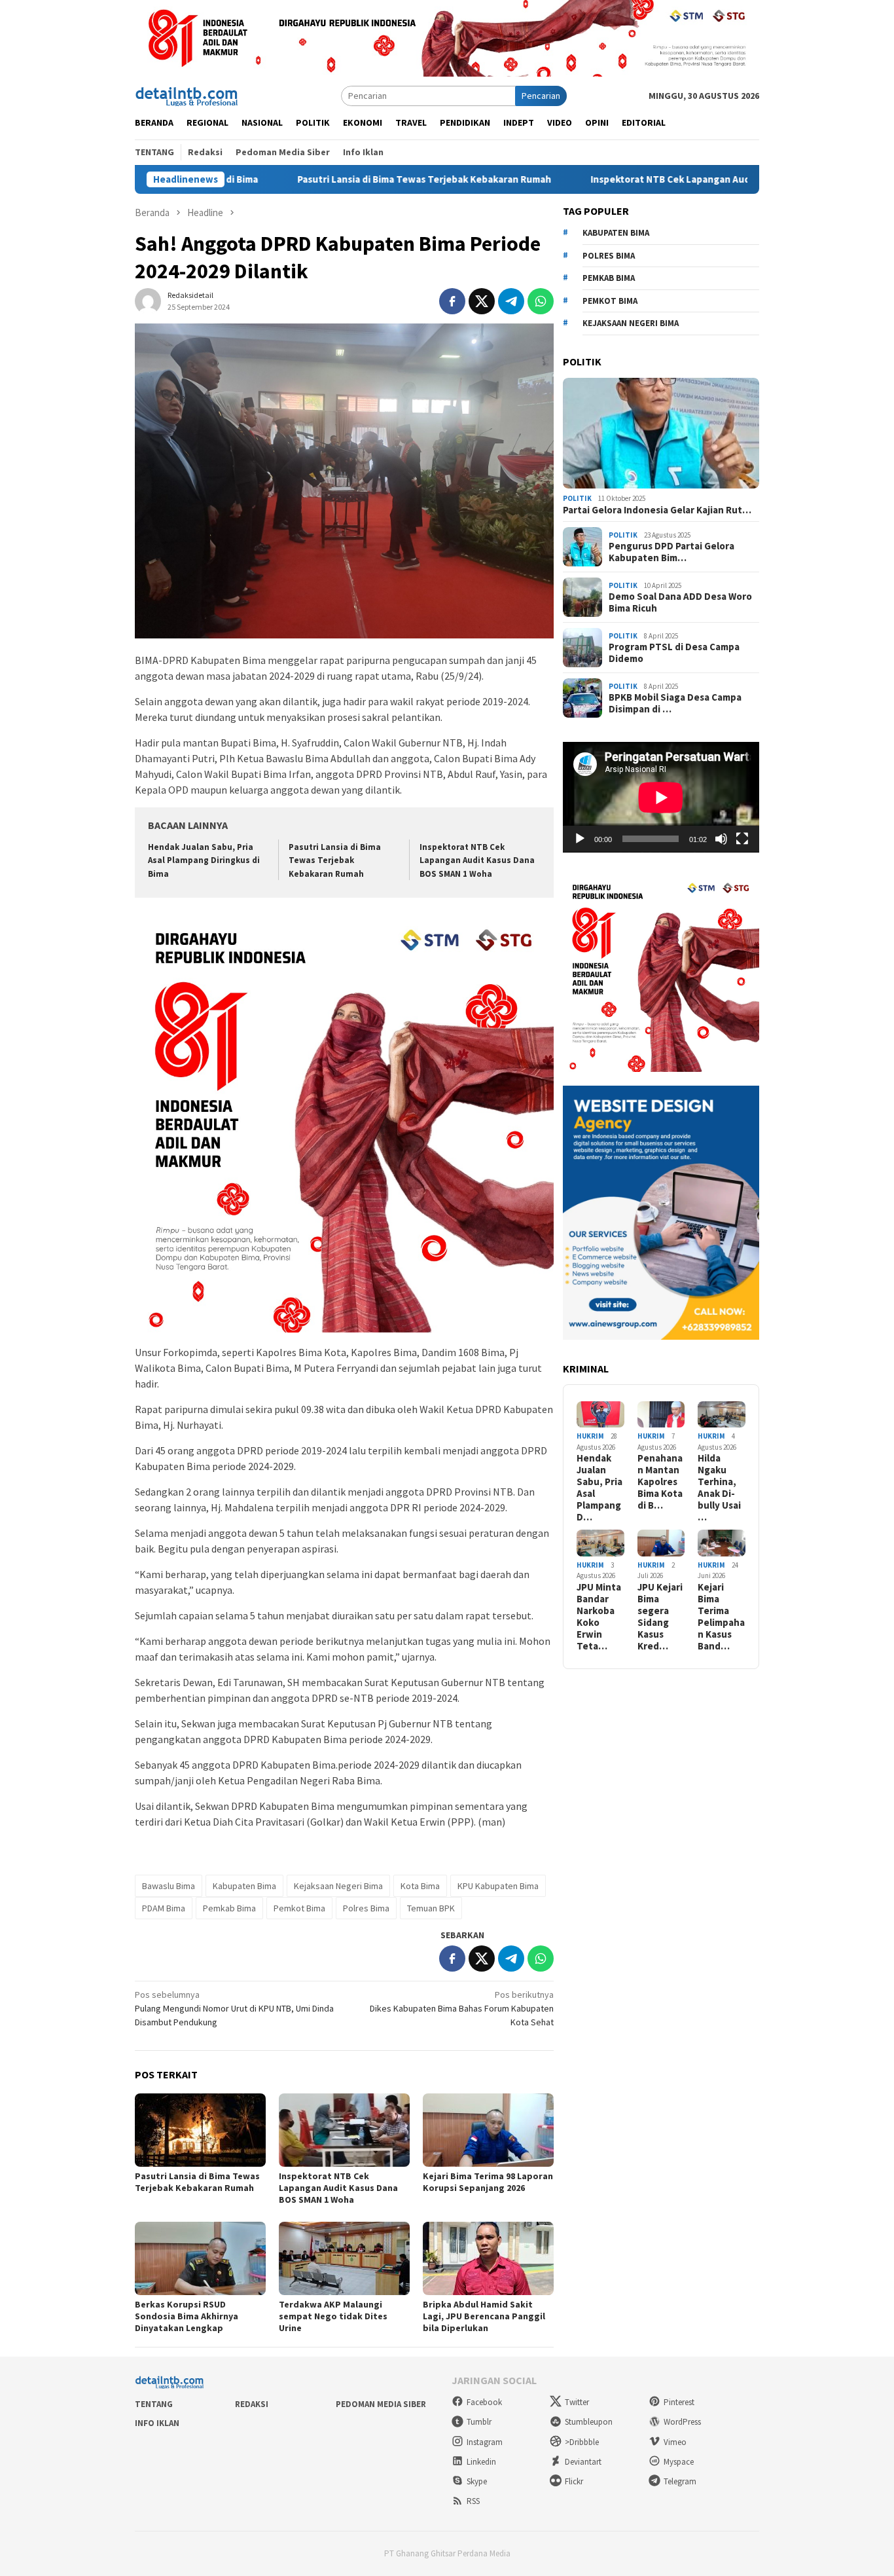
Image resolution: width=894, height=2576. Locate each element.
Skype (477, 2481)
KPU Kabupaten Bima (498, 1886)
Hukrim (590, 1436)
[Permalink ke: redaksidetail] (148, 301)
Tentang (154, 2404)
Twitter (577, 2402)
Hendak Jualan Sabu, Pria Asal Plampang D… (599, 1488)
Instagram (485, 2442)
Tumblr (479, 2422)
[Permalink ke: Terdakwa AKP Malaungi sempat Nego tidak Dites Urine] (344, 2258)
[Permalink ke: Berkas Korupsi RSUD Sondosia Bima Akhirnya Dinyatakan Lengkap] (200, 2258)
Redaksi (252, 2404)
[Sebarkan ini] (452, 301)
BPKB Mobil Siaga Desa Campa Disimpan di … (675, 703)
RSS (473, 2501)
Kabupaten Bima (244, 1886)
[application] (661, 797)
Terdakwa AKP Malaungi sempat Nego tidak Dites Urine (333, 2316)
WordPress (682, 2422)
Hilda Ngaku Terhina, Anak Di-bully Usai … (719, 1488)
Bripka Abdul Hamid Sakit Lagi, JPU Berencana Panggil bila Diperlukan (484, 2316)
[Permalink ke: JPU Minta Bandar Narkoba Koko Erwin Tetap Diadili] (600, 1543)
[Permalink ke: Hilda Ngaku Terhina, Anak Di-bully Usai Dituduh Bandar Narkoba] (722, 1415)
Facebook (484, 2402)
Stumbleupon (589, 2422)
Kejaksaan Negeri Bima (338, 1886)
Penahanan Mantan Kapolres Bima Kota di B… (660, 1482)
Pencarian (541, 96)
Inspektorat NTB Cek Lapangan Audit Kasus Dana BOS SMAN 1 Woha (654, 179)
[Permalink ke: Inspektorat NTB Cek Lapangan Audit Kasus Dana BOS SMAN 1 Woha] (344, 2130)
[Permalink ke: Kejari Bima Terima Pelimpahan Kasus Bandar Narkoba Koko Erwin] (722, 1543)
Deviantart (583, 2462)
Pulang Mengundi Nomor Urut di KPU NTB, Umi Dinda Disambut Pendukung (234, 2008)
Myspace (679, 2462)
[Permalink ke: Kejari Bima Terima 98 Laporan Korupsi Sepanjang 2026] (488, 2130)
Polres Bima (366, 1908)
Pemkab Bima (229, 1908)
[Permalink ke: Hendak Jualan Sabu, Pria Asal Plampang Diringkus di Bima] (600, 1415)
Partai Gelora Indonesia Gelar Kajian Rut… (657, 510)
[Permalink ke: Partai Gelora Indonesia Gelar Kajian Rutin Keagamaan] (661, 433)
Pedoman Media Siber (381, 2404)
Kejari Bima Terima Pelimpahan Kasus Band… (721, 1617)
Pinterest (679, 2402)
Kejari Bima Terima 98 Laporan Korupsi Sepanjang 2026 (488, 2182)
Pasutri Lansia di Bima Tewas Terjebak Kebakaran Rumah (337, 179)
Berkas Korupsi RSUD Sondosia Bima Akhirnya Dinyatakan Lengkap (187, 2316)
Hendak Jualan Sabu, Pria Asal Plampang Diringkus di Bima (204, 861)
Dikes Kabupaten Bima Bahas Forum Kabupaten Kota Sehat (462, 2008)
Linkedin (481, 2462)
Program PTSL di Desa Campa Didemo (674, 653)
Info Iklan (157, 2423)
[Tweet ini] (482, 301)
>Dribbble (582, 2442)
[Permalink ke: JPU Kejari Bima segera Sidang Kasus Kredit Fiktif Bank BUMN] (661, 1543)
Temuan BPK (431, 1908)
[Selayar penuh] (742, 839)
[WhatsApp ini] (541, 301)
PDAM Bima (164, 1908)
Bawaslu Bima (169, 1886)
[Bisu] (721, 839)
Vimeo (675, 2442)
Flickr (574, 2481)
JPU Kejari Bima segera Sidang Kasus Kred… (660, 1617)
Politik (577, 498)
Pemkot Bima (299, 1908)
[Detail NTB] (187, 95)
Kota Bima (420, 1886)
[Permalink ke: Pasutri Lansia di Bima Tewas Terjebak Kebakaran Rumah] (200, 2130)
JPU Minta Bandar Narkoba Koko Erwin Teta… (599, 1617)
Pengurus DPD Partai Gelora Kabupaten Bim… (671, 552)
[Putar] (580, 839)
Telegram (680, 2481)
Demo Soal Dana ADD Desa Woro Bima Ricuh (680, 602)
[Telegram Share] (511, 301)
